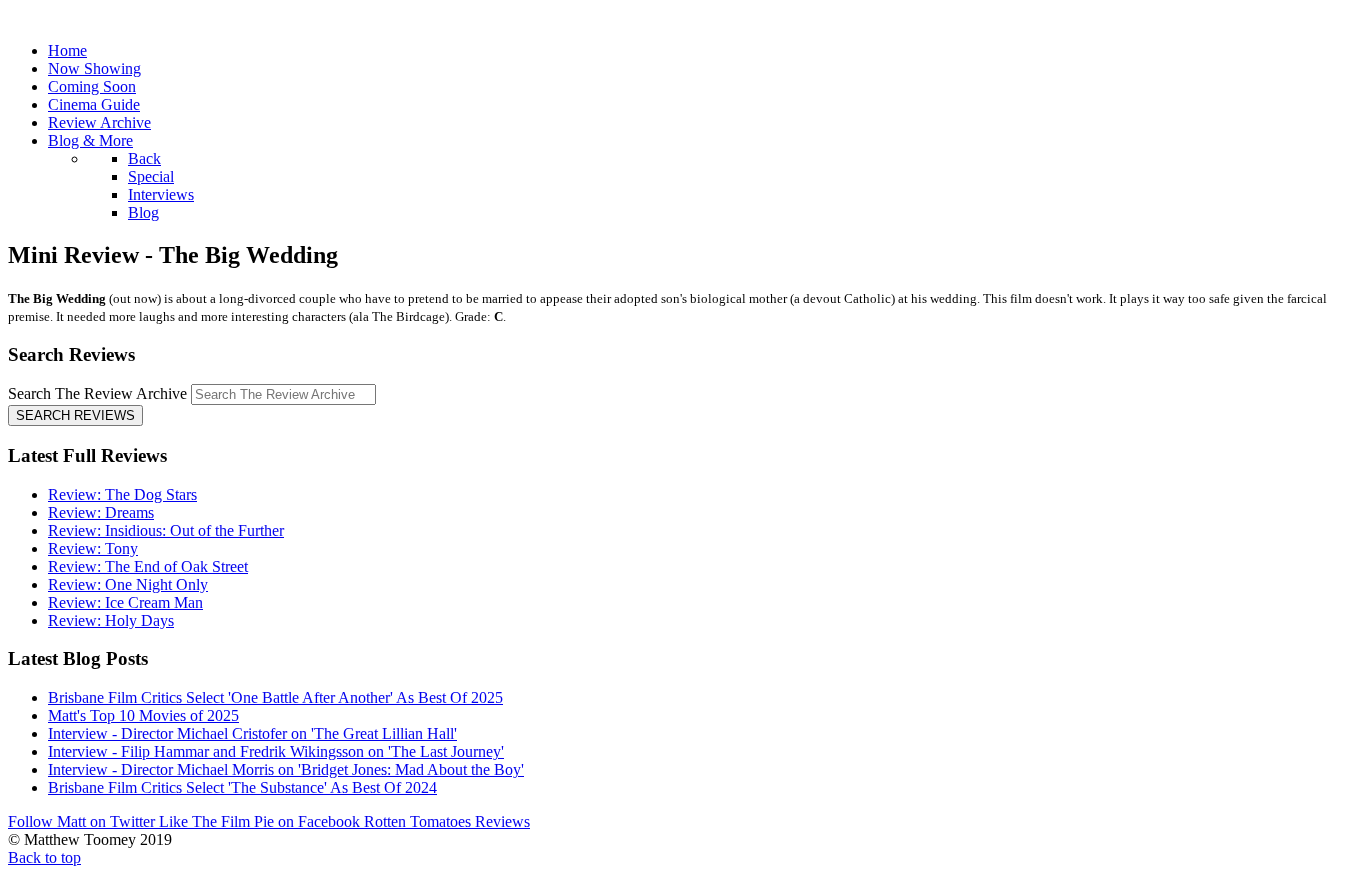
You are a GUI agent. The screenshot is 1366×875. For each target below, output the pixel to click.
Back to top (44, 857)
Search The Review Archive (97, 393)
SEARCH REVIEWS (75, 415)
